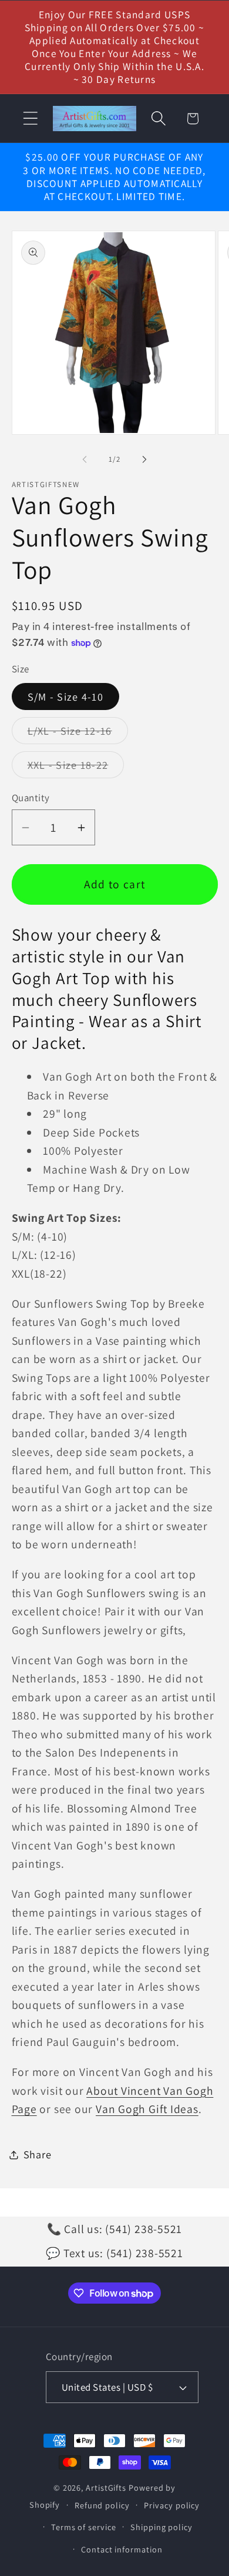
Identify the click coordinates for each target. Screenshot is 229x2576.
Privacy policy (172, 2505)
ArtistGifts (106, 2487)
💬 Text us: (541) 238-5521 (114, 2253)
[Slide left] (85, 459)
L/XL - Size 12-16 (78, 734)
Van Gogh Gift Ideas (147, 2109)
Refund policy (102, 2505)
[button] (30, 119)
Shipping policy (161, 2527)
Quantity (31, 798)
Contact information (122, 2549)
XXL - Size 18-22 (76, 768)
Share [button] (38, 2154)
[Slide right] (144, 459)
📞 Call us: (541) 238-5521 (115, 2229)
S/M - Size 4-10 (66, 697)
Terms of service (84, 2527)
